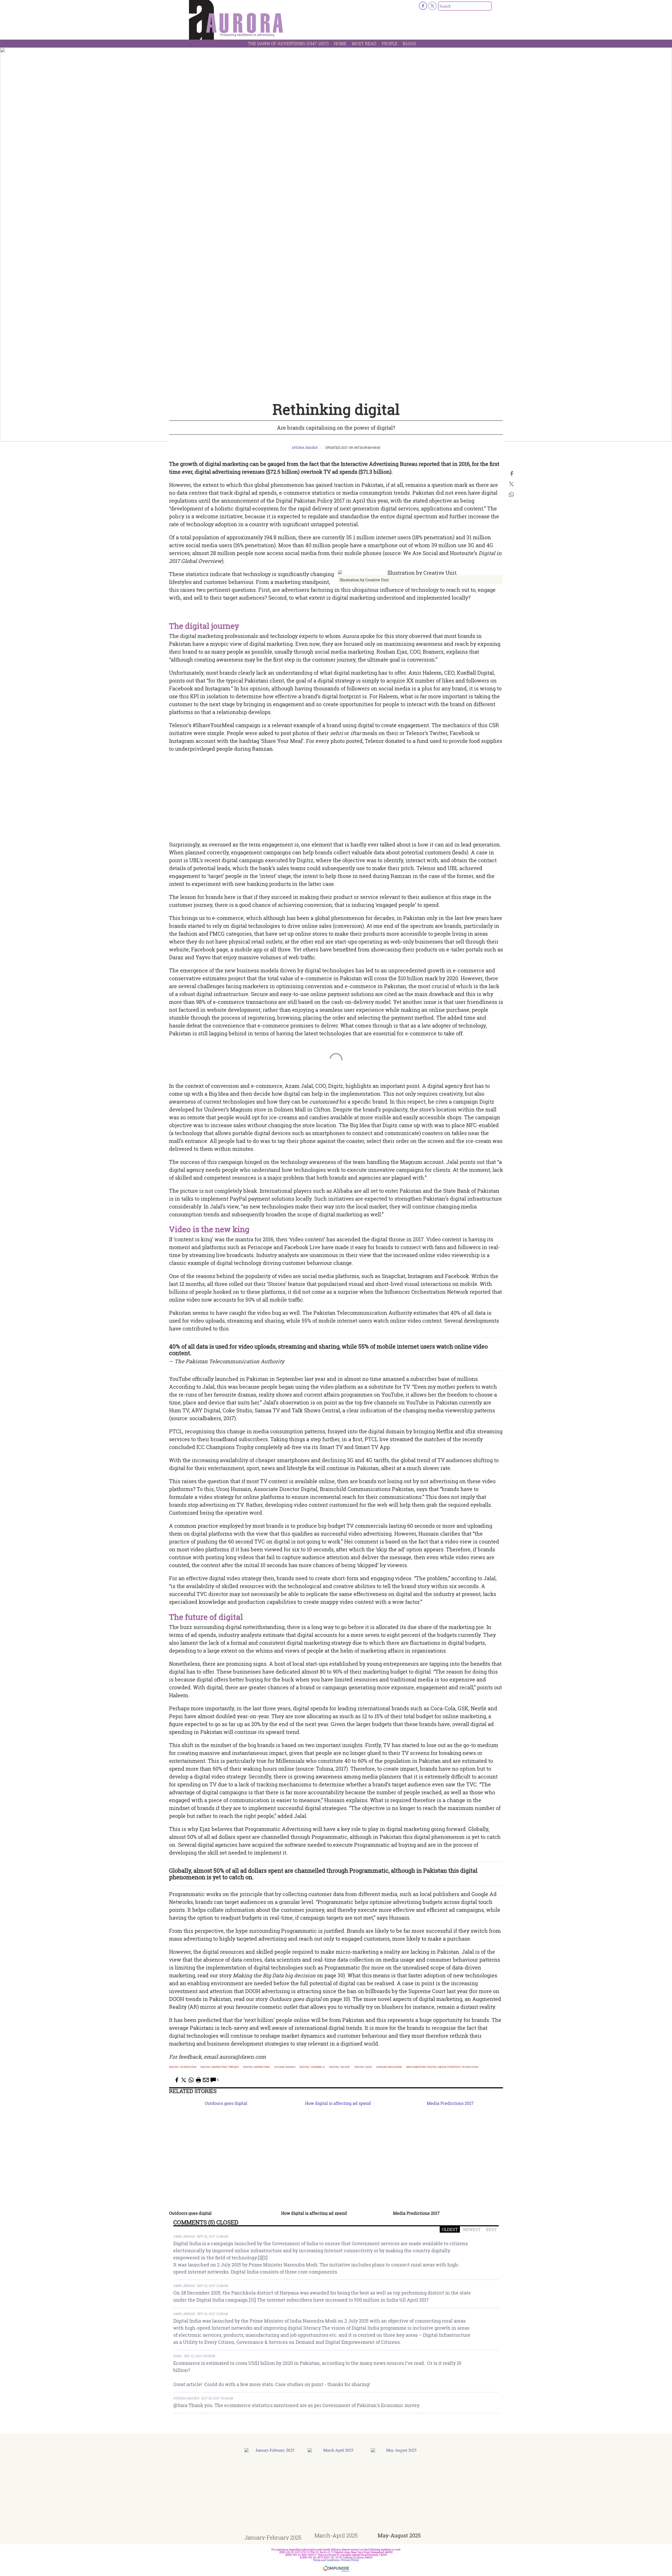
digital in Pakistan (183, 2067)
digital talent (340, 2067)
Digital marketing (256, 2067)
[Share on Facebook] (511, 473)
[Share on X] (511, 484)
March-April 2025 (336, 2535)
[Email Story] (206, 2080)
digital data (363, 2067)
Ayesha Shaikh (305, 448)
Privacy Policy (350, 2560)
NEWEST (472, 2229)
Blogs (409, 43)
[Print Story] (198, 2080)
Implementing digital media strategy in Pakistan (442, 2067)
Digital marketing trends (220, 2067)
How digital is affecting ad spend (314, 2213)
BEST (491, 2229)
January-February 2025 (273, 2537)
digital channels (312, 2067)
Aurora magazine (389, 2067)
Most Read (364, 43)
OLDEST (450, 2229)
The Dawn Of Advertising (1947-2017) (288, 43)
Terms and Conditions (326, 2560)
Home (340, 43)
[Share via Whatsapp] (511, 494)
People (390, 43)
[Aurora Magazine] (236, 21)
